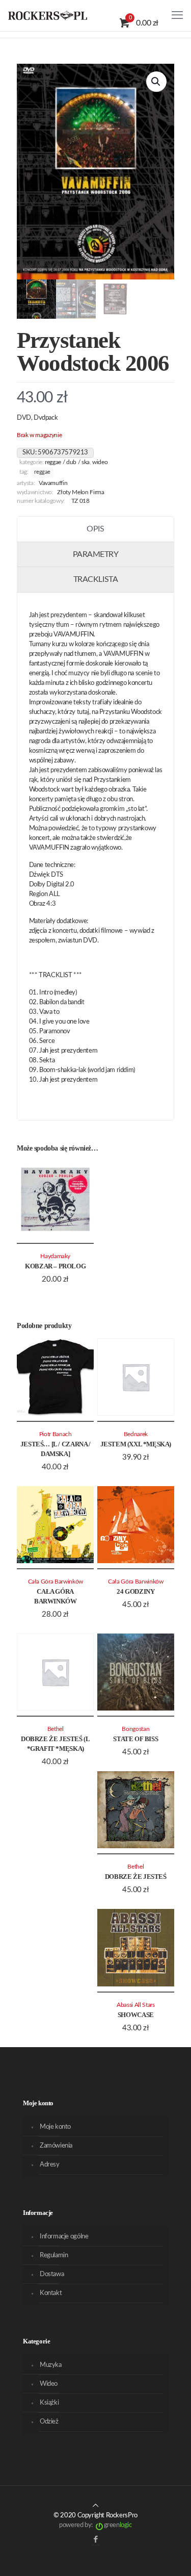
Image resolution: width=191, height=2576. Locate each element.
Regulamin (54, 2255)
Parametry (96, 554)
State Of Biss (135, 1739)
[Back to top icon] (95, 2506)
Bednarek (136, 1434)
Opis (95, 529)
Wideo (100, 462)
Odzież (49, 2422)
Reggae (42, 472)
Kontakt (51, 2293)
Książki (49, 2403)
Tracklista (95, 579)
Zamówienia (56, 2146)
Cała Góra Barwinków (56, 1582)
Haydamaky (55, 1256)
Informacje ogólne (64, 2237)
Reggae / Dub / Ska (67, 462)
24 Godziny (135, 1591)
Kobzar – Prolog (55, 1266)
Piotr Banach (56, 1434)
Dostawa (52, 2274)
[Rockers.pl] (48, 15)
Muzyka (51, 2365)
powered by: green (95, 2525)
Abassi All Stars (135, 2005)
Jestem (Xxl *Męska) (136, 1444)
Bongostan (135, 1729)
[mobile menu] (177, 15)
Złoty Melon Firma (80, 492)
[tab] (95, 529)
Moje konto (55, 2127)
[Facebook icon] (95, 2540)
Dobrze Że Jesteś (136, 1877)
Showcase (136, 2015)
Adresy (50, 2165)
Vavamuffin (53, 483)
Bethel (56, 1729)
